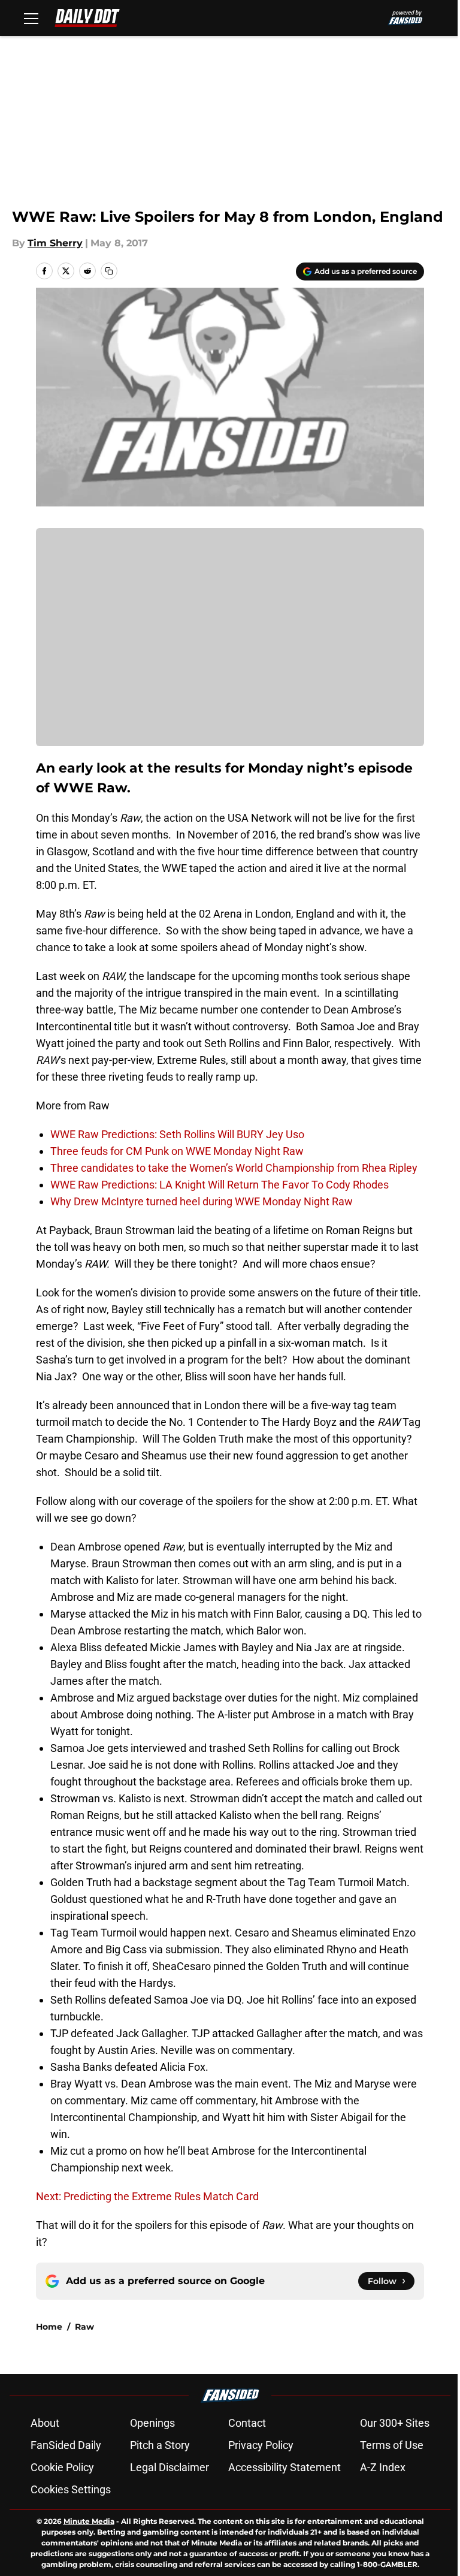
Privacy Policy (261, 2445)
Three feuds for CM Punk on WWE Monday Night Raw (177, 1151)
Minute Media (89, 2521)
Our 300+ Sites (395, 2423)
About (45, 2423)
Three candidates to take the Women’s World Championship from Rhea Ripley (234, 1168)
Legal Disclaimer (170, 2467)
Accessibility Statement (285, 2467)
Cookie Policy (62, 2467)
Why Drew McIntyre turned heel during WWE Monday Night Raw (202, 1201)
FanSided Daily (66, 2445)
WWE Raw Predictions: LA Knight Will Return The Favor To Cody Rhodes (220, 1185)
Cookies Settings (71, 2489)
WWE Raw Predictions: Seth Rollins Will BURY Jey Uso (177, 1134)
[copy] (109, 271)
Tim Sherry (55, 243)
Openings (152, 2423)
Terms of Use (392, 2445)
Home (49, 2327)
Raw (84, 2327)
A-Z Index (383, 2467)
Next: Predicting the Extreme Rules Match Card (147, 2196)
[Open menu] (31, 18)
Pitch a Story (160, 2445)
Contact (247, 2423)
